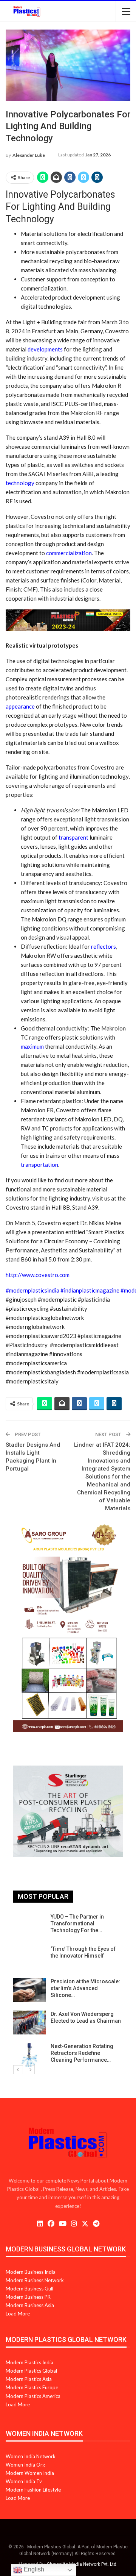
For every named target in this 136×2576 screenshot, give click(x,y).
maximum (32, 1046)
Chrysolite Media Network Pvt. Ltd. (82, 2564)
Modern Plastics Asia (29, 2379)
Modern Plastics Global (31, 2371)
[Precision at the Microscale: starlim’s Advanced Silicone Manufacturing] (29, 1990)
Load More (18, 2314)
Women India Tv (24, 2481)
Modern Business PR (28, 2297)
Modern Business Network (35, 2280)
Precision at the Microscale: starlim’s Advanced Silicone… (85, 1988)
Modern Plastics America (33, 2396)
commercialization (69, 553)
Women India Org (25, 2465)
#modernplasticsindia (33, 1290)
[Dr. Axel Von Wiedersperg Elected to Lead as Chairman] (29, 2023)
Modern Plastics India (29, 2362)
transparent (73, 837)
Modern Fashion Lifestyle (33, 2490)
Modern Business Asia (30, 2305)
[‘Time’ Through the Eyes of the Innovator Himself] (29, 1958)
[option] (68, 1990)
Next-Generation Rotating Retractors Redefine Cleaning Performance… (82, 2053)
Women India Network (31, 2456)
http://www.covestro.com (38, 1275)
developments (45, 349)
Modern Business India (31, 2272)
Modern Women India (30, 2473)
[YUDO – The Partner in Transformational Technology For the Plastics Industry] (29, 1925)
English (33, 2569)
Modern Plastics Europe (32, 2387)
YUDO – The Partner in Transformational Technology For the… (77, 1923)
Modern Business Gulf (30, 2289)
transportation (39, 1165)
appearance (20, 706)
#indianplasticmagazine (90, 1290)
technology (20, 483)
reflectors (104, 946)
